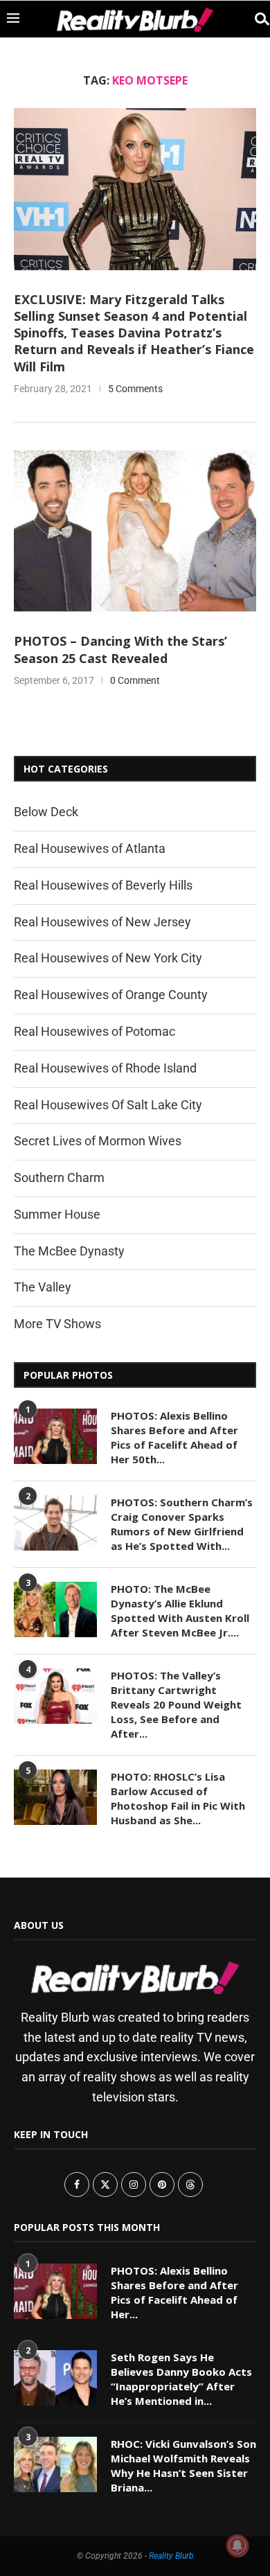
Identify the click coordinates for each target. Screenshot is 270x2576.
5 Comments (135, 389)
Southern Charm (59, 1177)
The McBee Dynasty (69, 1251)
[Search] (256, 19)
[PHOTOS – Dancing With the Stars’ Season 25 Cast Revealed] (135, 531)
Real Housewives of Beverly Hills (103, 885)
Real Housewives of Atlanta (90, 848)
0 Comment (135, 680)
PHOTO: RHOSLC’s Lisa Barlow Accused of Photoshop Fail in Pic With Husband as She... (178, 1798)
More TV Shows (57, 1324)
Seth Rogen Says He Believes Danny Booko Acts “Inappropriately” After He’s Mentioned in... (181, 2379)
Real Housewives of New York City (108, 958)
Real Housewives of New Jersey (102, 922)
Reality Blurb (171, 2556)
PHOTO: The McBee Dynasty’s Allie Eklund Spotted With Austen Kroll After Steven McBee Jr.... (180, 1611)
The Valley (43, 1287)
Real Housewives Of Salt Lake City (108, 1105)
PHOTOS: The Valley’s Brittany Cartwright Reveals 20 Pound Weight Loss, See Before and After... (176, 1704)
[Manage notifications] (237, 2546)
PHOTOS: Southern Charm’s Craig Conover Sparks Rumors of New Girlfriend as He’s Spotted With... (182, 1524)
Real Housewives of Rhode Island (105, 1068)
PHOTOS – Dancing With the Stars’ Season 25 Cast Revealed (120, 649)
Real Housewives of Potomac (94, 1031)
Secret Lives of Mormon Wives (98, 1141)
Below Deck (46, 812)
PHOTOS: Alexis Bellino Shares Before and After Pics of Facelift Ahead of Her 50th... (174, 1437)
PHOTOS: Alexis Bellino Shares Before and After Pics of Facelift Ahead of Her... (174, 2292)
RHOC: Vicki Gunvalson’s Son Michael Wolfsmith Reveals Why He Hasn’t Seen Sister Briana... (183, 2465)
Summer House (57, 1214)
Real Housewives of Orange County (111, 995)
